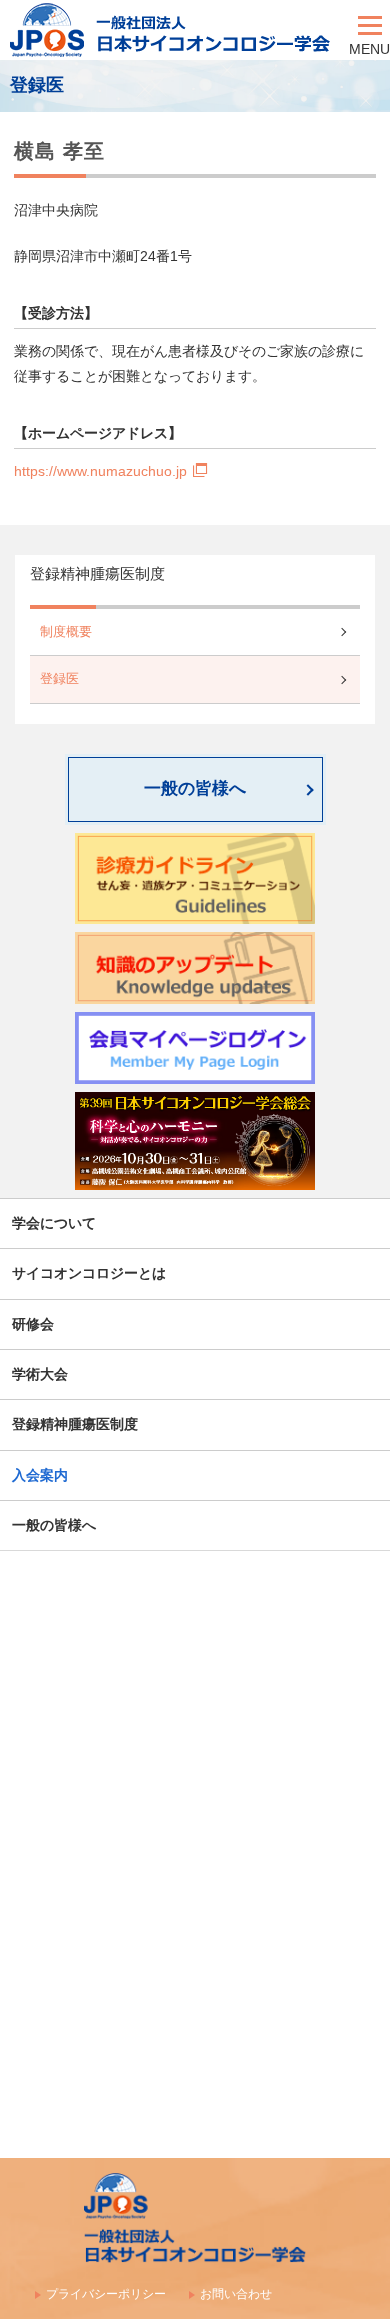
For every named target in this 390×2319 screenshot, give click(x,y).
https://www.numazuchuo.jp (100, 471)
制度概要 (66, 632)
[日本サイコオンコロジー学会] (174, 30)
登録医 (59, 679)
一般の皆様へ (195, 788)
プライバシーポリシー (106, 2294)
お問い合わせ (236, 2294)
